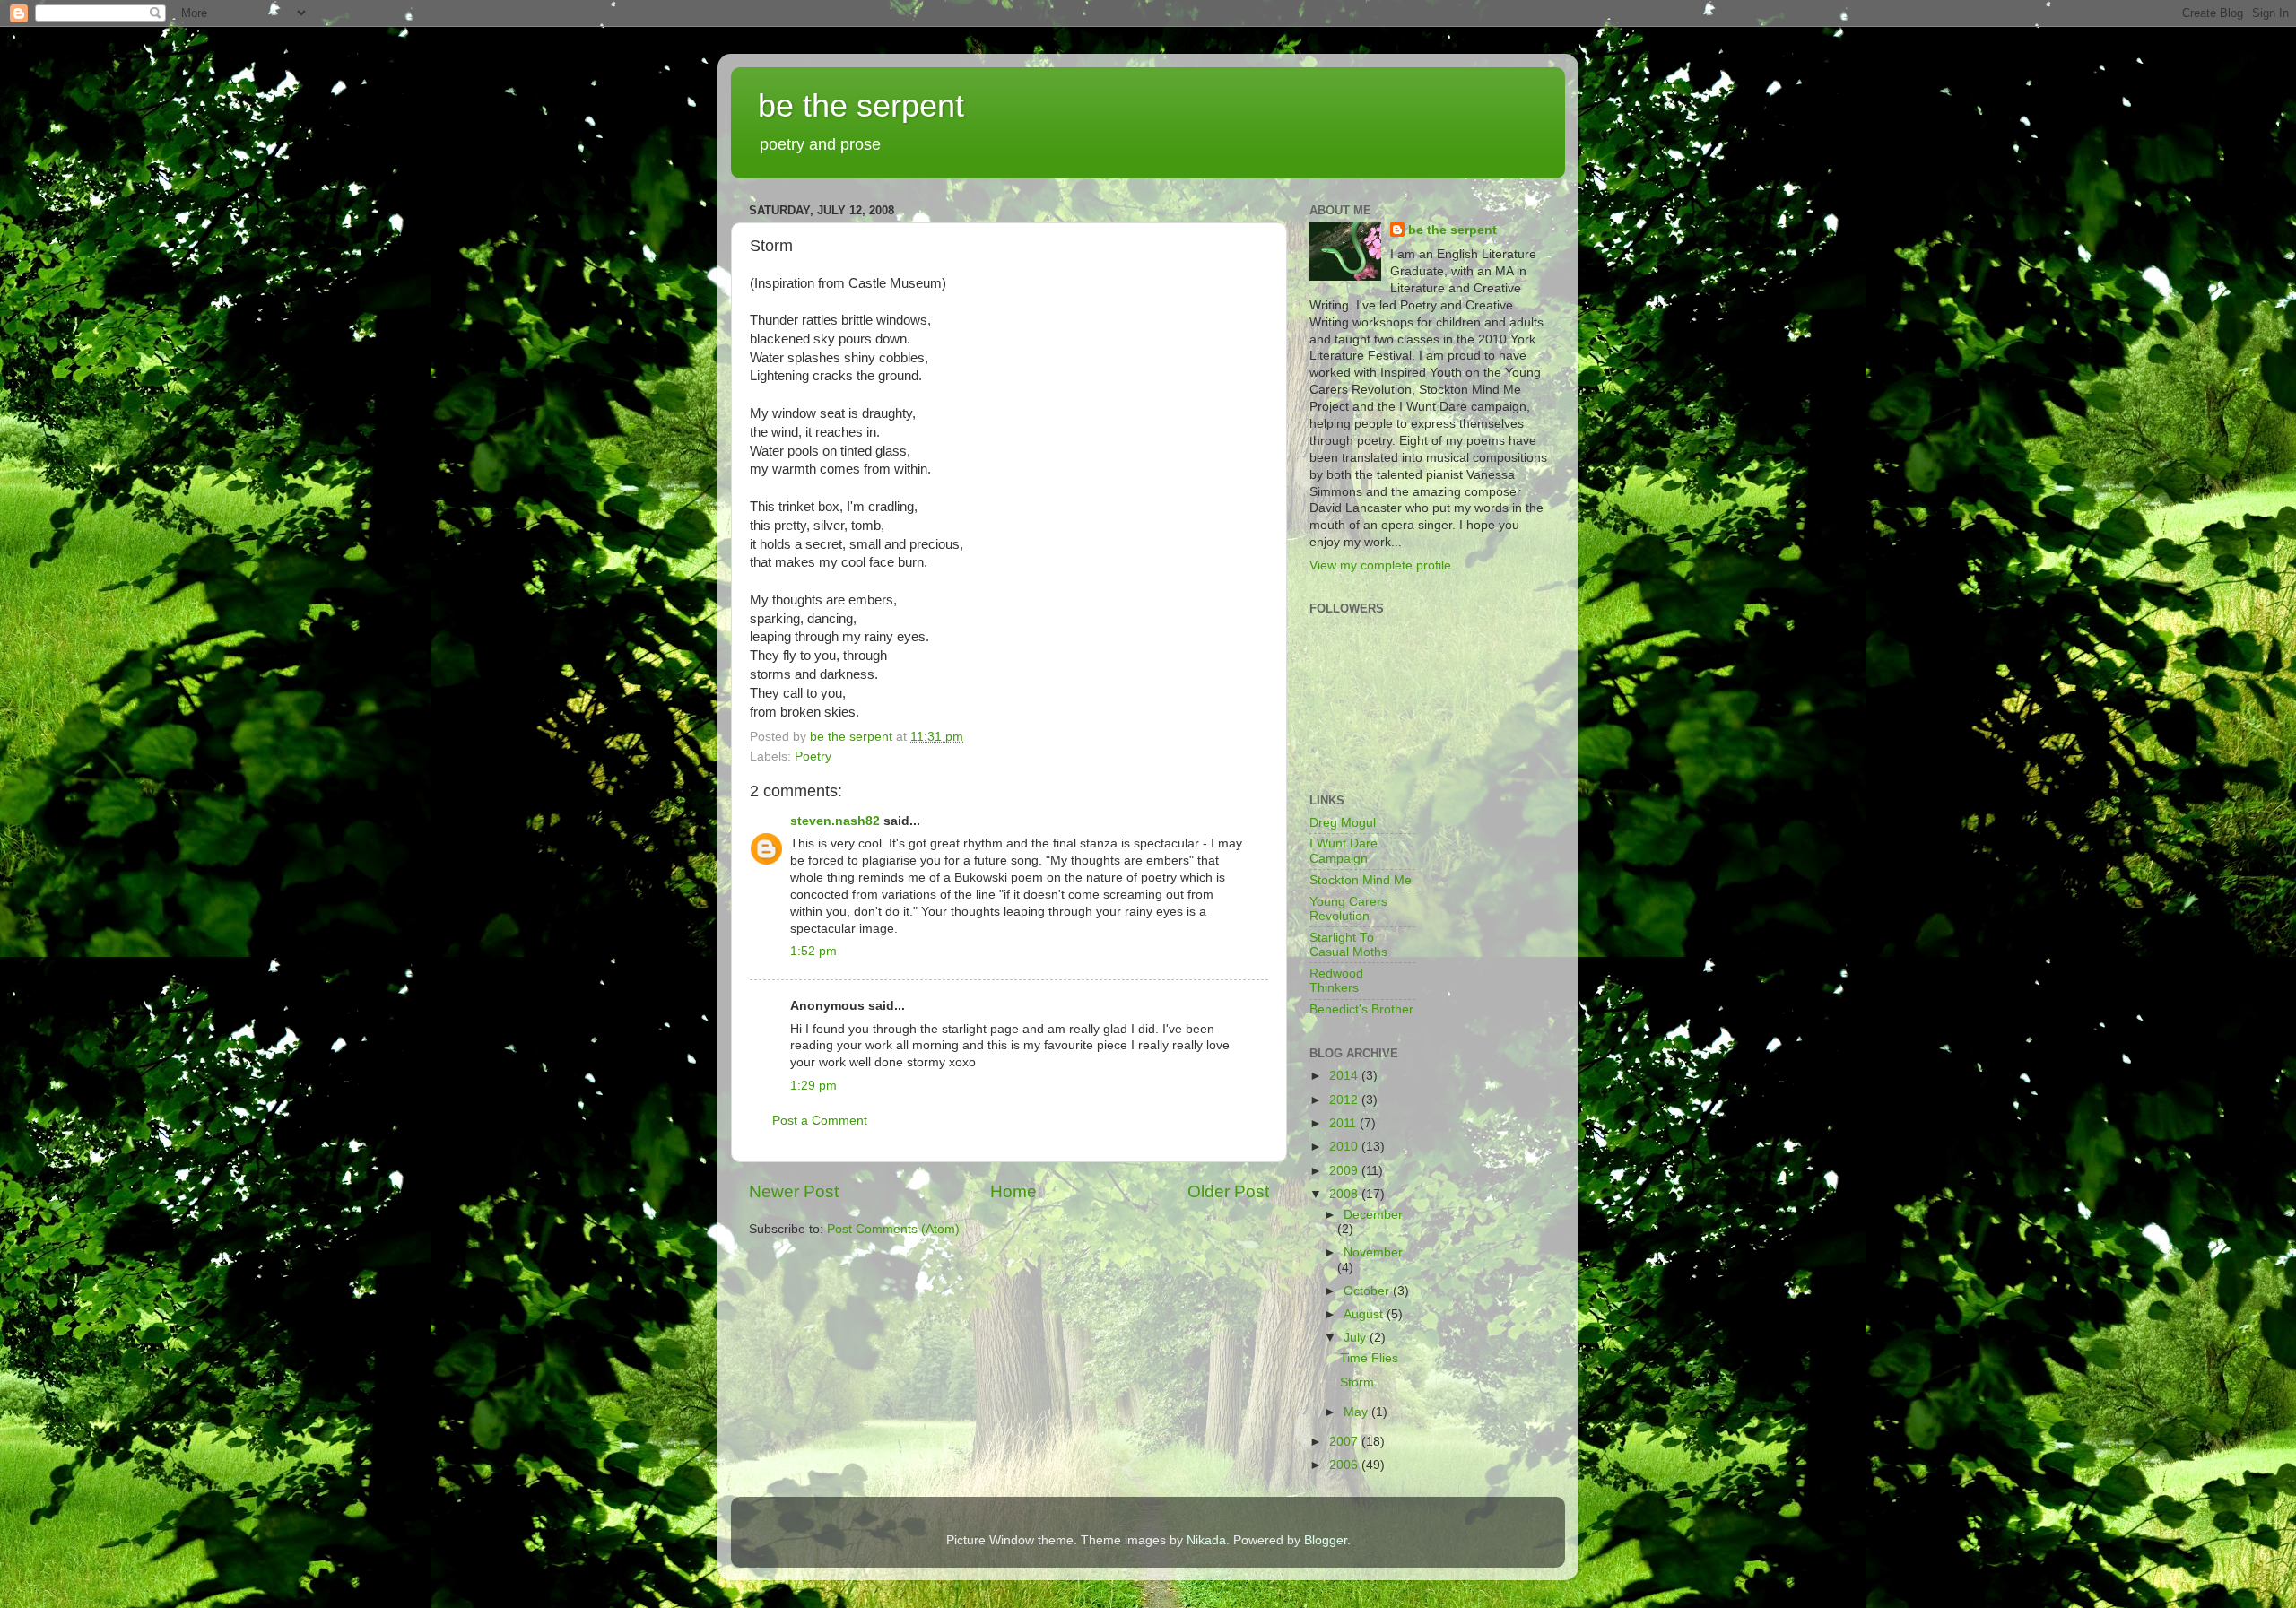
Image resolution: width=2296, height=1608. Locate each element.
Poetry (813, 756)
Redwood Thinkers (1336, 981)
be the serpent (861, 105)
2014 (1345, 1076)
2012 (1345, 1100)
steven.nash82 (835, 821)
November (1373, 1252)
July (1357, 1338)
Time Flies (1369, 1358)
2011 (1344, 1123)
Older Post (1228, 1191)
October (1368, 1291)
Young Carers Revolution (1348, 909)
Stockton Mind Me (1361, 880)
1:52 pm (813, 951)
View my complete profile (1380, 565)
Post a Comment (820, 1121)
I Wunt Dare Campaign (1344, 851)
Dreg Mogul (1343, 823)
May (1357, 1412)
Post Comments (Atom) (893, 1229)
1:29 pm (813, 1086)
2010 (1345, 1147)
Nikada (1206, 1540)
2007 (1345, 1442)
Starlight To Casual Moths (1348, 945)
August (1365, 1314)
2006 (1345, 1465)
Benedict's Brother (1361, 1009)
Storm (1357, 1382)
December (1373, 1215)
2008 (1345, 1194)
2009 (1345, 1171)
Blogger (1326, 1540)
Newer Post (794, 1191)
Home (1013, 1191)
